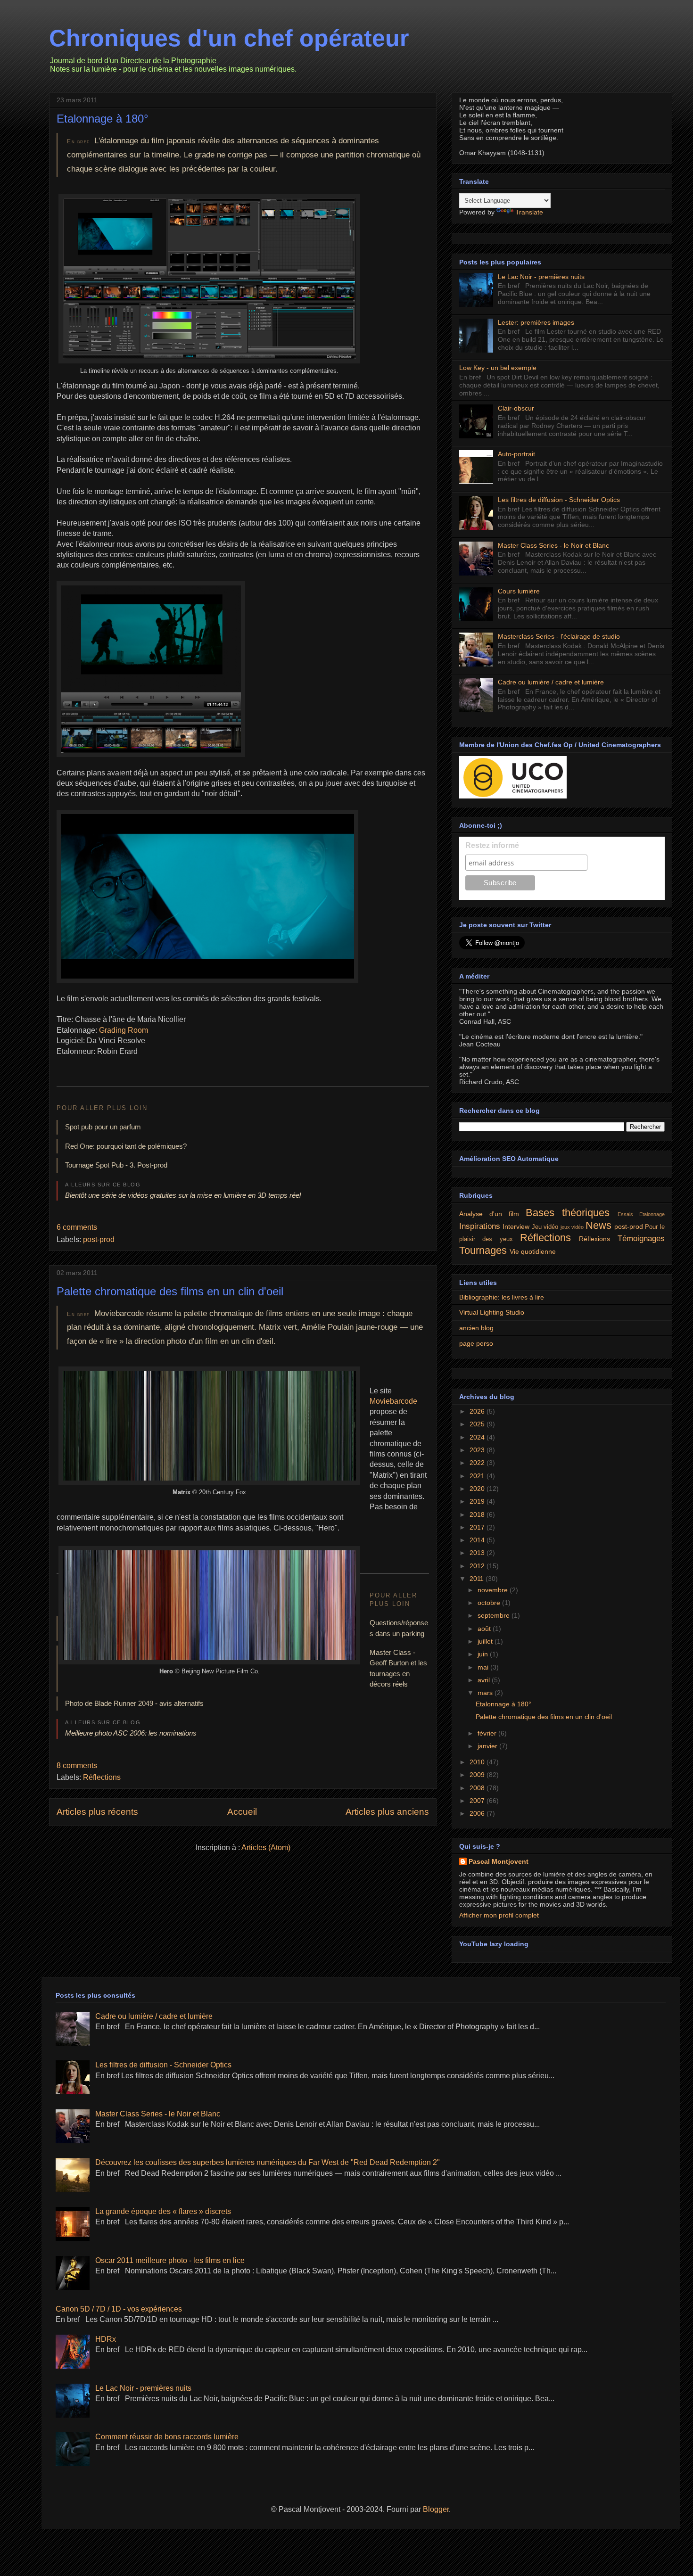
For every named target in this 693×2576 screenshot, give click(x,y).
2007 (478, 1801)
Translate (529, 212)
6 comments (77, 1227)
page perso (476, 1343)
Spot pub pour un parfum (103, 1127)
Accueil (242, 1812)
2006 (478, 1813)
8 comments (77, 1765)
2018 (478, 1514)
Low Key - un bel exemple (498, 368)
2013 (478, 1553)
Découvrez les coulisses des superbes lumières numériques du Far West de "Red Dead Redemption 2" (268, 2162)
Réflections (102, 1777)
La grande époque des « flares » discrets (163, 2211)
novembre (494, 1590)
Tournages (483, 1250)
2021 (478, 1476)
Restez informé (492, 845)
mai (484, 1667)
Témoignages (641, 1239)
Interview (516, 1226)
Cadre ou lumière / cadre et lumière (551, 682)
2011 (478, 1579)
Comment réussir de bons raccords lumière (167, 2437)
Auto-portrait (516, 454)
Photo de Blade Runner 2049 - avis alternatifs (134, 1703)
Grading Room (124, 1030)
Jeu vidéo (545, 1227)
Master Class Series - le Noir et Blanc (553, 545)
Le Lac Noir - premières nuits (541, 277)
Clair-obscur (516, 408)
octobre (490, 1603)
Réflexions (594, 1239)
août (485, 1629)
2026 (478, 1411)
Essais (625, 1214)
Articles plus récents (97, 1812)
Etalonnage (652, 1214)
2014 (478, 1540)
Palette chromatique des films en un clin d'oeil (170, 1291)
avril (485, 1680)
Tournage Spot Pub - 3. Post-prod (116, 1165)
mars (486, 1693)
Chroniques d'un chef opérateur (229, 38)
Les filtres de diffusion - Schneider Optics (559, 500)
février (488, 1733)
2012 (478, 1566)
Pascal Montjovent (499, 1861)
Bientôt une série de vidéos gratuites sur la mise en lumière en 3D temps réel (183, 1195)
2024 (478, 1437)
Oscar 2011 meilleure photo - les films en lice (170, 2260)
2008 (478, 1788)
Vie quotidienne (533, 1251)
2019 (478, 1501)
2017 (478, 1527)
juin (484, 1654)
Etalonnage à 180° (103, 119)
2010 (478, 1762)
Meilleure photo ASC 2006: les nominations (131, 1733)
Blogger (436, 2509)
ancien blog (476, 1328)
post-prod (99, 1239)
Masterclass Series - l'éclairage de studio (559, 636)
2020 (478, 1489)
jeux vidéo (572, 1227)
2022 (478, 1463)
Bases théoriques (568, 1213)
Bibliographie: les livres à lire (502, 1297)
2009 (478, 1775)
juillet (486, 1641)
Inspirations (480, 1226)
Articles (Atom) (266, 1848)
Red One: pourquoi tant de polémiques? (126, 1146)
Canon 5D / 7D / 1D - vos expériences (119, 2309)
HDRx (106, 2339)
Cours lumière (519, 591)
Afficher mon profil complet (499, 1915)
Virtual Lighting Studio (492, 1312)
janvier (488, 1746)
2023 (478, 1450)
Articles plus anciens (387, 1812)
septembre (495, 1615)
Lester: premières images (536, 322)
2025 (478, 1424)
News (598, 1225)
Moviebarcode (393, 1401)
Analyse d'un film (489, 1214)
